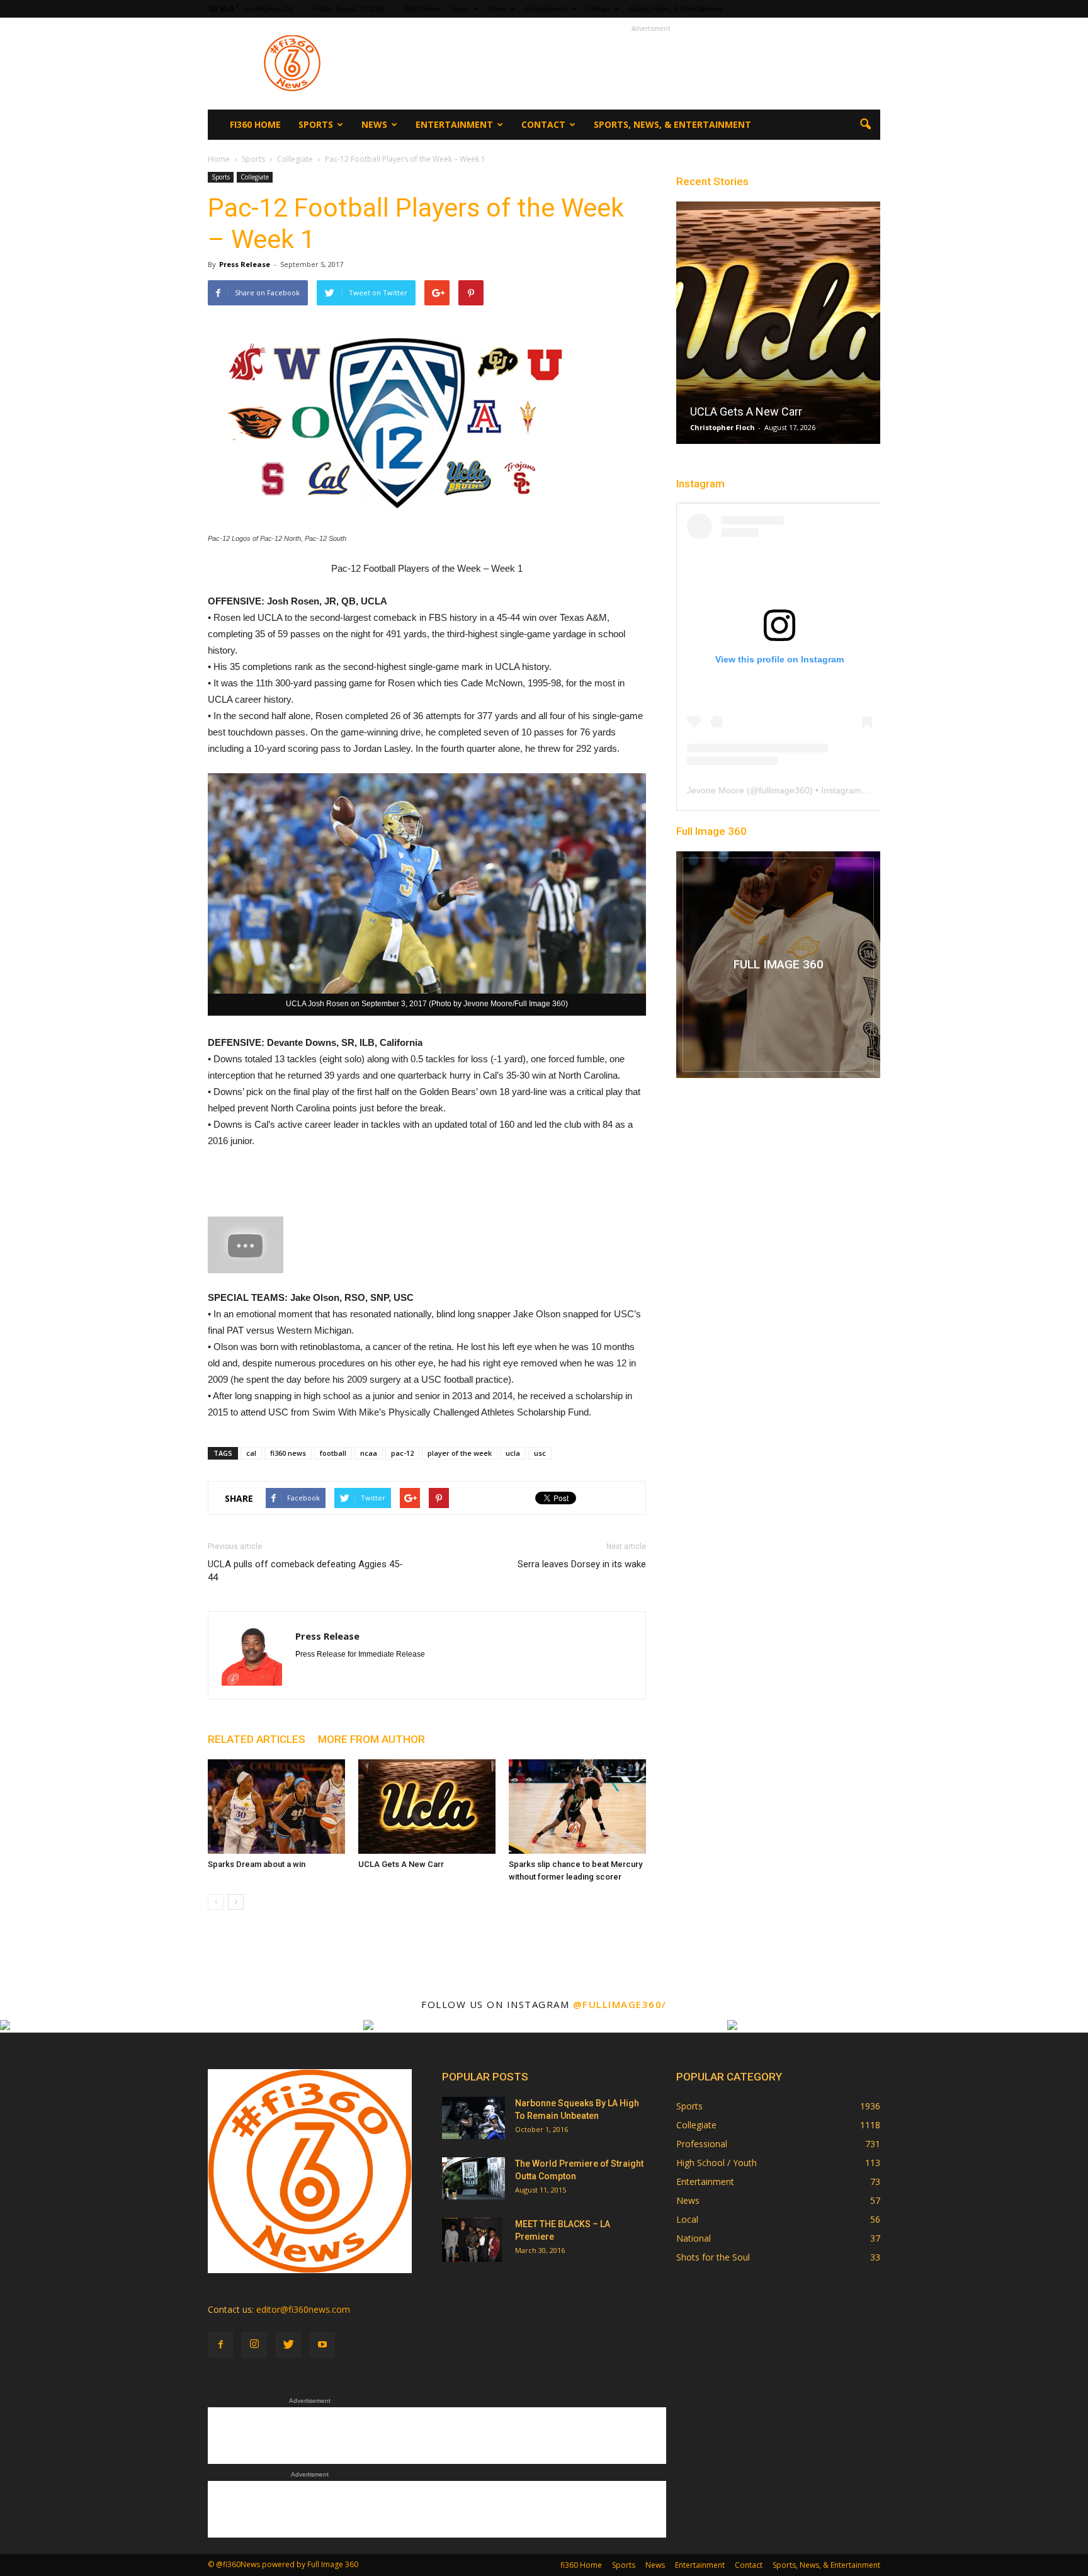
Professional (702, 2144)
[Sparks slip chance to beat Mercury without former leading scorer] (577, 1807)
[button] (865, 125)
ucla (513, 1453)
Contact (598, 9)
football (333, 1453)
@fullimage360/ (620, 2004)
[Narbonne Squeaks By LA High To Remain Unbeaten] (473, 2118)
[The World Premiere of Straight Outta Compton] (473, 2178)
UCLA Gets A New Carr (401, 1864)
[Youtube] (322, 2345)
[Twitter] (288, 2345)
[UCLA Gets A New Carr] (427, 1807)
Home (219, 159)
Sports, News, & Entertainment (676, 9)
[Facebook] (220, 2345)
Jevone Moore (716, 790)
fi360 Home (422, 9)
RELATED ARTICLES (257, 1739)
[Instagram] (254, 2345)
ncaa (369, 1453)
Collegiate (255, 177)
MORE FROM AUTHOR (371, 1739)
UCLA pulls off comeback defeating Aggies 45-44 (305, 1571)
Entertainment (546, 9)
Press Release (245, 264)
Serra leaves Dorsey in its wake (582, 1564)
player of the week (460, 1453)
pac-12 (402, 1453)
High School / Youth (717, 2163)
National (694, 2238)
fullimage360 (784, 790)
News (497, 9)
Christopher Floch (722, 427)
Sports (460, 9)
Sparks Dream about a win (257, 1864)
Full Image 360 (711, 831)
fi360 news (288, 1453)
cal (251, 1453)
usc (540, 1453)
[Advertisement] (651, 64)
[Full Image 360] (778, 965)
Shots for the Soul (713, 2257)
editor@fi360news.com (303, 2309)
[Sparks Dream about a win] (276, 1807)
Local (687, 2219)
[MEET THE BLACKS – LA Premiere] (472, 2240)
